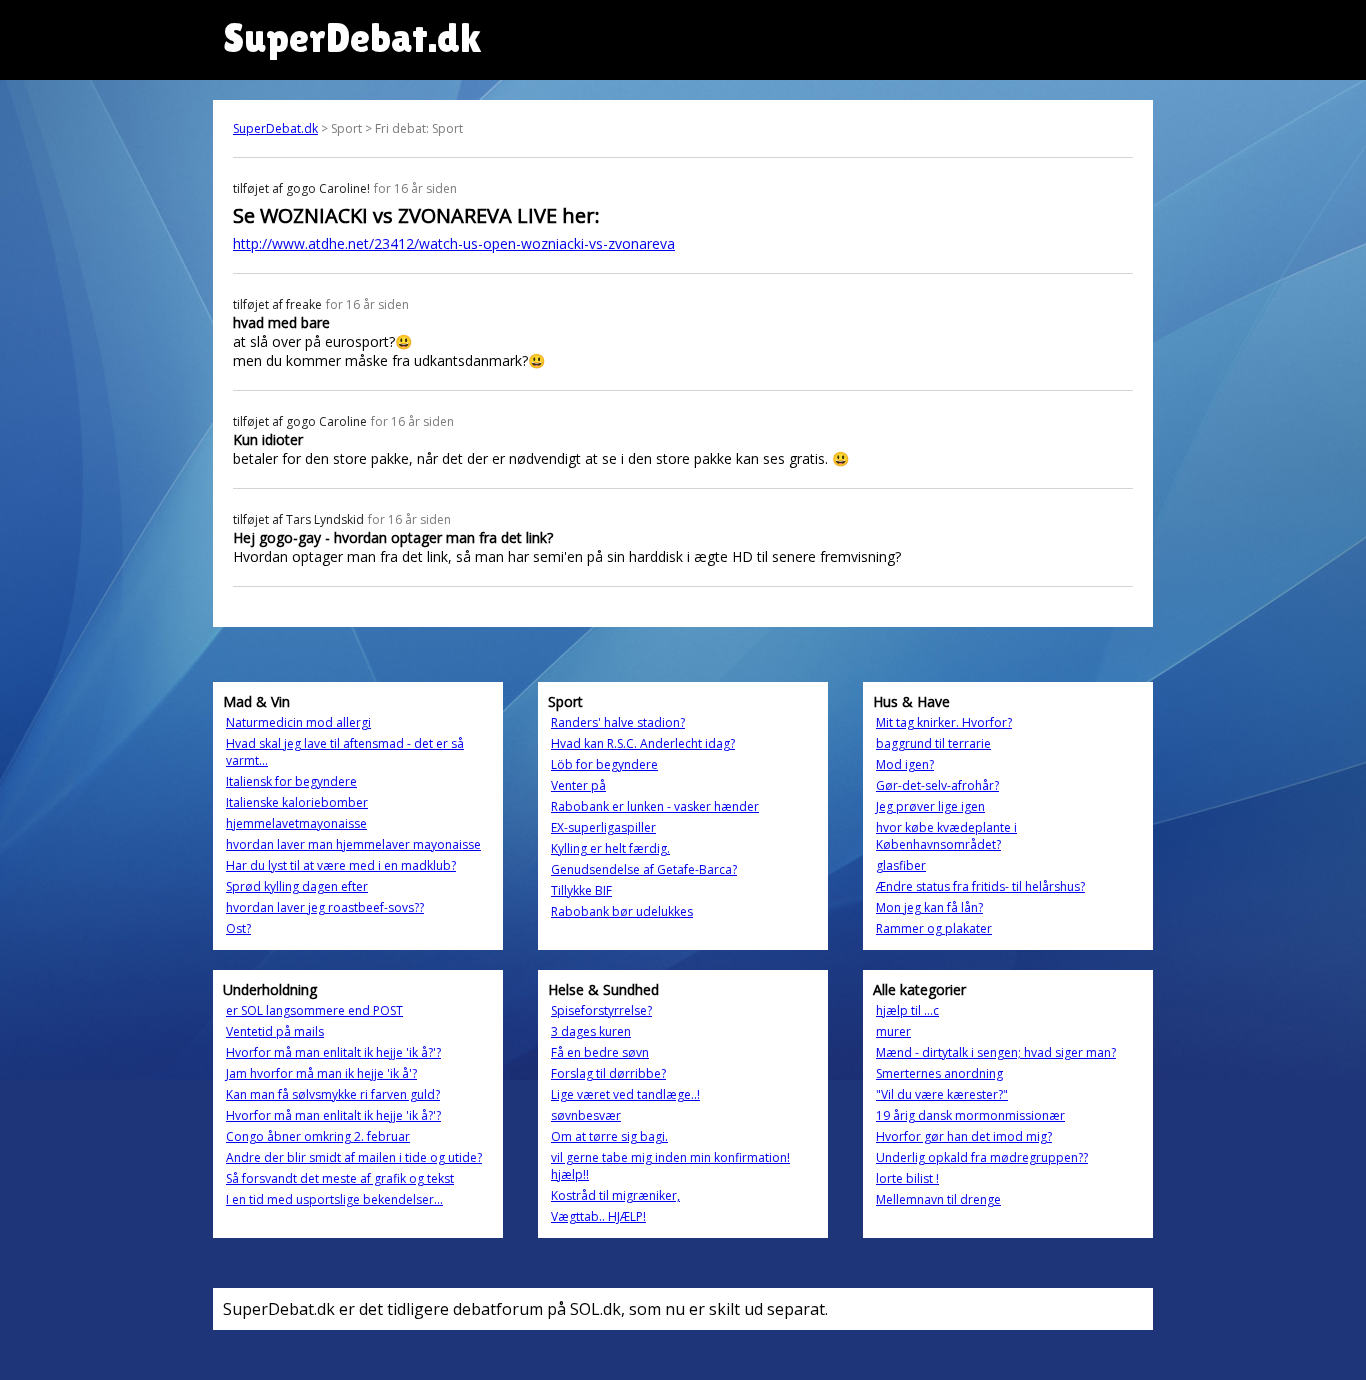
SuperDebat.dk (275, 128)
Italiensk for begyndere (291, 781)
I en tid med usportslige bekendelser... (334, 1199)
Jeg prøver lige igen (930, 806)
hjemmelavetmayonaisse (296, 823)
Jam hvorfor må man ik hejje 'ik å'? (321, 1073)
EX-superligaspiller (603, 827)
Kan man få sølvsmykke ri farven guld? (333, 1094)
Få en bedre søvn (600, 1052)
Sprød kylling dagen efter (297, 886)
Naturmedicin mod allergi (298, 722)
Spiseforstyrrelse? (601, 1010)
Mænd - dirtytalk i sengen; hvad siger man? (996, 1052)
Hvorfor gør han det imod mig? (964, 1136)
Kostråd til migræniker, (615, 1195)
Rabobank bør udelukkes (622, 911)
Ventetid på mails (275, 1031)
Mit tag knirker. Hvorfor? (944, 722)
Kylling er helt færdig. (610, 848)
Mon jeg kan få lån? (929, 907)
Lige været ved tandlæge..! (625, 1094)
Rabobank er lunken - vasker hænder (655, 806)
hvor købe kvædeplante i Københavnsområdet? (946, 836)
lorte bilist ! (907, 1178)
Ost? (238, 928)
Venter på (578, 785)
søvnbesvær (586, 1115)
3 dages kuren (591, 1031)
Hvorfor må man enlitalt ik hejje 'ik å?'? (333, 1052)
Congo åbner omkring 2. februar (318, 1136)
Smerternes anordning (939, 1073)
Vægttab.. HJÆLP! (598, 1216)
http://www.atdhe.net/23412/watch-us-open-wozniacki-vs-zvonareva (454, 243)
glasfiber (901, 865)
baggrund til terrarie (933, 743)
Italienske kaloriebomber (297, 802)
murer (893, 1031)
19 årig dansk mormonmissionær (970, 1115)
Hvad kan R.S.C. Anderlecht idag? (643, 743)
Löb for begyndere (604, 764)
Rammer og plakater (934, 928)
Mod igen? (905, 764)
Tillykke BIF (581, 890)
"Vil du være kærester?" (942, 1094)
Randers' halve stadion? (618, 722)
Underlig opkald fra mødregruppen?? (982, 1157)
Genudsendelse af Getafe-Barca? (644, 869)
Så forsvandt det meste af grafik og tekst (340, 1178)
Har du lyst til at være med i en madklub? (341, 865)
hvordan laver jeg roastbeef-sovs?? (325, 907)
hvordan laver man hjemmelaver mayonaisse (353, 844)
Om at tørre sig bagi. (609, 1136)
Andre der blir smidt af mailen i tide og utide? (354, 1157)
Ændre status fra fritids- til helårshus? (980, 886)
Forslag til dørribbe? (608, 1073)
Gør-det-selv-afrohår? (937, 785)
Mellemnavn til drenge (938, 1199)
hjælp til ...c (907, 1010)
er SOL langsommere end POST (314, 1010)
